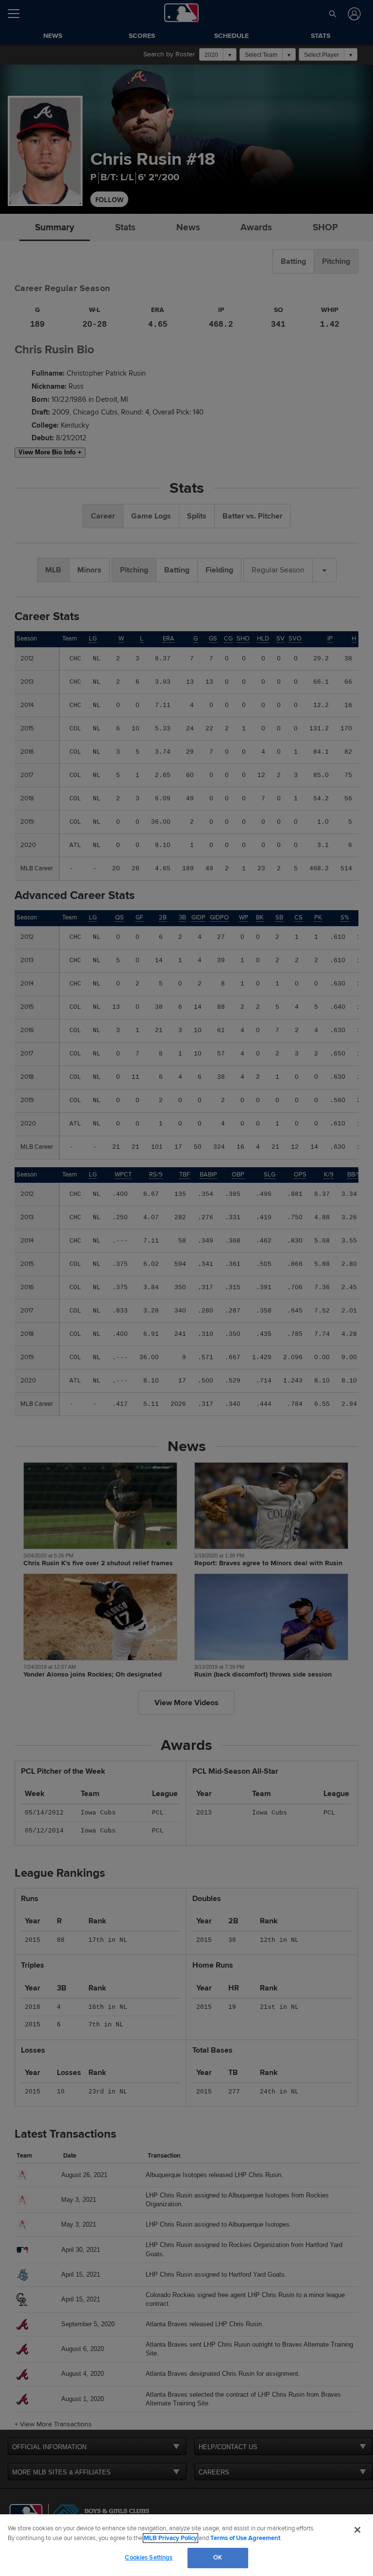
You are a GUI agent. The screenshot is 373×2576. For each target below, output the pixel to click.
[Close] (357, 2530)
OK (218, 2558)
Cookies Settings (149, 2558)
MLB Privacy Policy (170, 2538)
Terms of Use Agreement (245, 2538)
